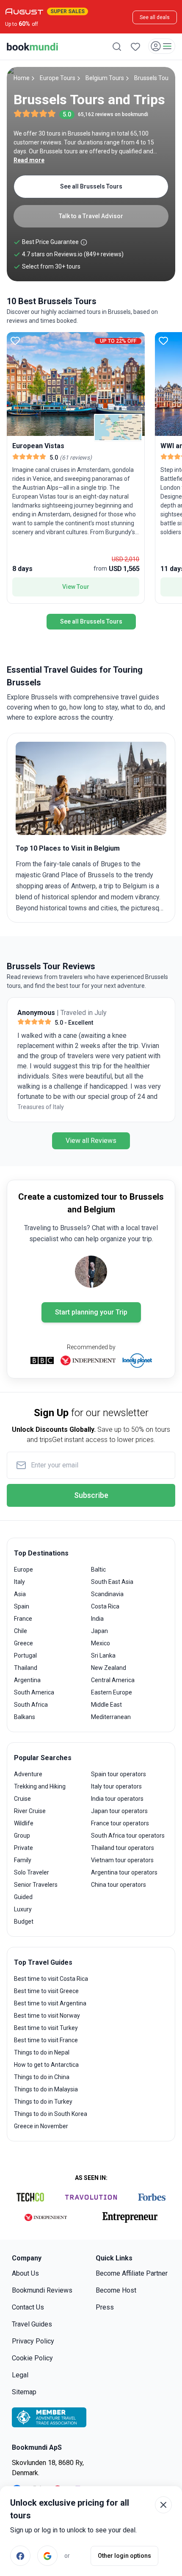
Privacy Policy (33, 2341)
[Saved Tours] (135, 47)
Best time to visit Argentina (50, 2003)
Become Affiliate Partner (132, 2273)
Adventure (28, 1774)
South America (34, 1692)
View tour (76, 587)
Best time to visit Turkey (46, 2028)
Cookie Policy (32, 2358)
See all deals (155, 17)
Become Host (116, 2290)
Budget (24, 1922)
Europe (23, 1569)
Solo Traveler (32, 1872)
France (23, 1619)
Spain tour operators (119, 1774)
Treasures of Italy (41, 1107)
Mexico (101, 1643)
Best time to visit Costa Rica (51, 1979)
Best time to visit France (46, 2040)
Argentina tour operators (124, 1872)
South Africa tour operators (128, 1836)
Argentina (27, 1680)
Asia (20, 1594)
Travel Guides (32, 2324)
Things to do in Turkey (43, 2102)
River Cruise (30, 1811)
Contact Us (28, 2307)
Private (23, 1848)
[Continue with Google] (47, 2556)
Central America (113, 1680)
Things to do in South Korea (51, 2114)
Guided (23, 1897)
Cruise (22, 1799)
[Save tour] (15, 341)
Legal (20, 2375)
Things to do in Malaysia (46, 2089)
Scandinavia (107, 1594)
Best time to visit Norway (47, 2016)
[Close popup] (163, 2505)
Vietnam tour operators (122, 1860)
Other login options (124, 2556)
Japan (99, 1631)
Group (22, 1836)
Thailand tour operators (123, 1848)
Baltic (98, 1569)
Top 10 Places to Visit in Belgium (68, 848)
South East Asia (112, 1582)
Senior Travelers (36, 1885)
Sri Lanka (103, 1655)
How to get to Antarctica (46, 2065)
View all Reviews (91, 1141)
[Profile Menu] (162, 46)
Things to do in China (42, 2077)
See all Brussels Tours (91, 186)
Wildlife (24, 1823)
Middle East (106, 1705)
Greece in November (41, 2126)
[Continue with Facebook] (20, 2556)
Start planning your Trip (91, 1312)
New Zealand (109, 1668)
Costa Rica (105, 1606)
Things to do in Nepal (42, 2052)
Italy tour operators (116, 1786)
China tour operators (119, 1885)
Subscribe (91, 1495)
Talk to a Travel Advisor (91, 216)
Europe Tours (58, 78)
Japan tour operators (119, 1811)
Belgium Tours (105, 78)
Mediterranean (111, 1717)
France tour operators (120, 1823)
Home (22, 78)
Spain (22, 1606)
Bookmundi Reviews (42, 2290)
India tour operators (117, 1799)
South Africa (31, 1705)
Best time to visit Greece (46, 1991)
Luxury (23, 1909)
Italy (19, 1582)
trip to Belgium (125, 886)
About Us (25, 2273)
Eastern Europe (112, 1692)
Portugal (25, 1655)
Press (105, 2307)
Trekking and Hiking (40, 1786)
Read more (29, 160)
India (97, 1619)
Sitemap (24, 2392)
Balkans (25, 1717)
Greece (23, 1643)
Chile (21, 1631)
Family (23, 1860)
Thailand (26, 1668)
